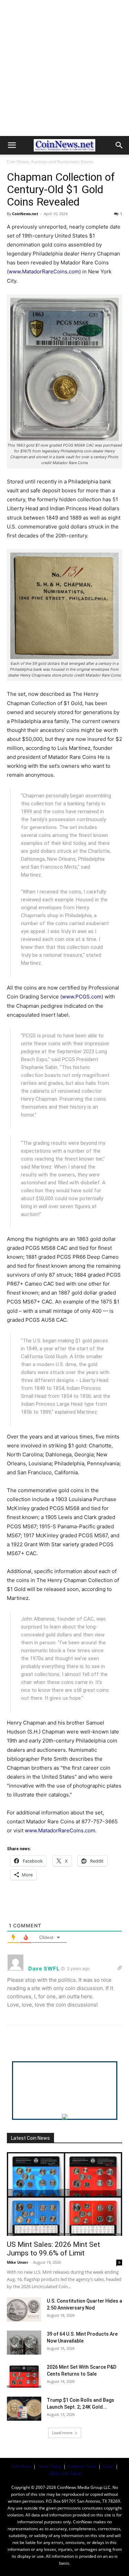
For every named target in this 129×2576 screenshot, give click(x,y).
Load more (62, 2433)
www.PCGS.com (82, 997)
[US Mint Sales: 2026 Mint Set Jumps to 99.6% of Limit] (64, 2194)
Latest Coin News (30, 2138)
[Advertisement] (64, 68)
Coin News (21, 2466)
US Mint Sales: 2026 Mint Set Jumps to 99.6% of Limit (53, 2249)
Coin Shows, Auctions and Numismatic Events (50, 162)
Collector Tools (82, 2466)
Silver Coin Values (66, 2473)
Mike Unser (18, 2262)
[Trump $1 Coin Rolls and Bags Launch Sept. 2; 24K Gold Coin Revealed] (24, 2409)
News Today (50, 2466)
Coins (108, 2466)
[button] (12, 145)
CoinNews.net (25, 214)
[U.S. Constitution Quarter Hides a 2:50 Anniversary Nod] (24, 2310)
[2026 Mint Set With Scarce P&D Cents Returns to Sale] (24, 2376)
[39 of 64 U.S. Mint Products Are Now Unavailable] (24, 2343)
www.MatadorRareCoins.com (44, 271)
